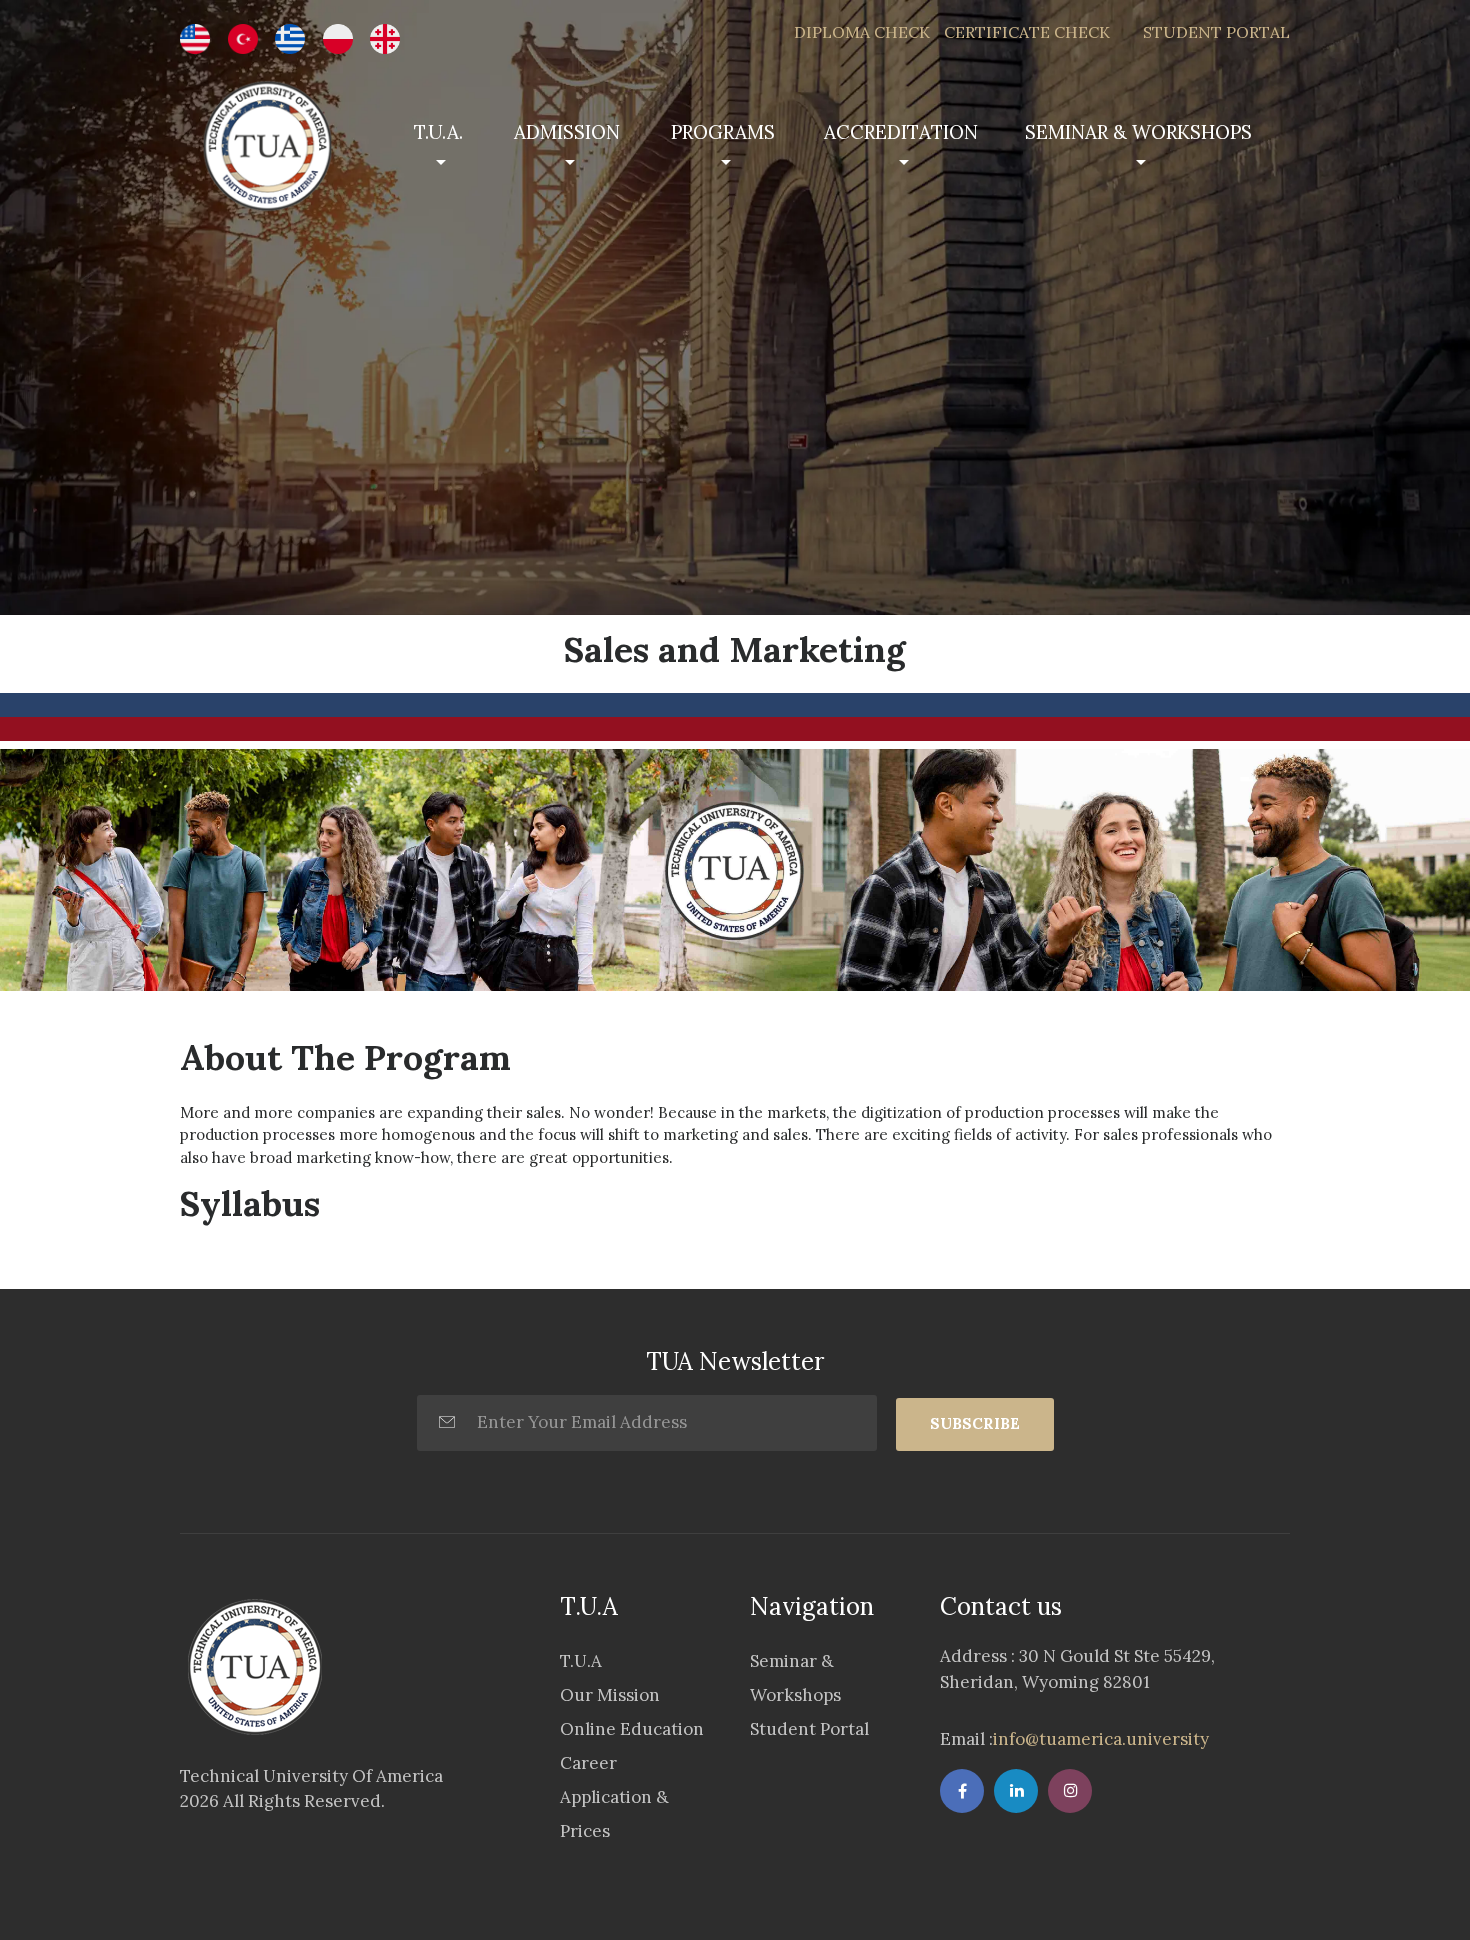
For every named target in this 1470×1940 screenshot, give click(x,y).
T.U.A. (438, 132)
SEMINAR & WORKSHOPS (1138, 132)
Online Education (632, 1729)
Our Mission (610, 1695)
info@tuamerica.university (1101, 1739)
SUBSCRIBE (975, 1423)
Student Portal (809, 1729)
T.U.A (581, 1661)
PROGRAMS (723, 132)
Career (588, 1763)
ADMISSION (567, 132)
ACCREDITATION (901, 132)
